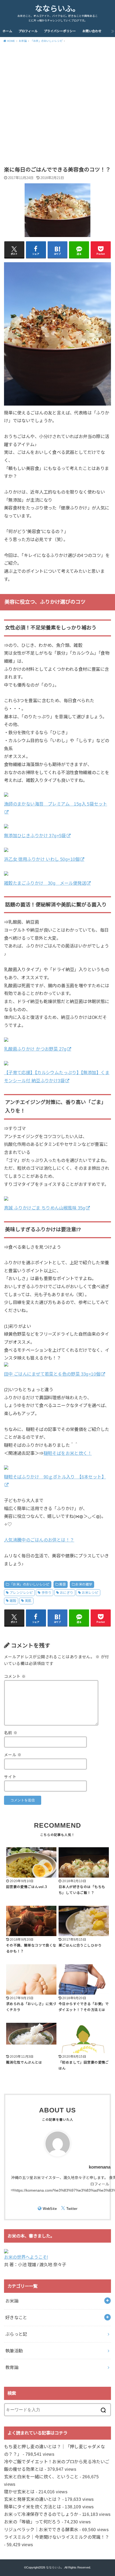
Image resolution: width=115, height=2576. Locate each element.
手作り (46, 1593)
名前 (11, 1733)
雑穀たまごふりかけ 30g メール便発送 (45, 883)
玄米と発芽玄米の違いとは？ (32, 2499)
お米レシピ (90, 1593)
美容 (62, 1584)
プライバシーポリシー (60, 31)
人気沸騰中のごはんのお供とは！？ (39, 1540)
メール (13, 1755)
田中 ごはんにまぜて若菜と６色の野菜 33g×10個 (52, 1374)
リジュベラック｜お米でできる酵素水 (41, 2530)
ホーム (7, 31)
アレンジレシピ (21, 1593)
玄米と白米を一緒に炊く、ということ (41, 2477)
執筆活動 (14, 2351)
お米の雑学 (84, 1584)
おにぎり (67, 1593)
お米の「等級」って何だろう (32, 2522)
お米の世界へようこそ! (26, 2257)
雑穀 (13, 1601)
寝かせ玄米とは (19, 2492)
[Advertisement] (57, 106)
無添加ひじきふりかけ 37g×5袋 (35, 836)
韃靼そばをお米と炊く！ (68, 1453)
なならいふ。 (57, 9)
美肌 (28, 1601)
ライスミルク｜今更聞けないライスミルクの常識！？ (57, 2537)
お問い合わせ (92, 31)
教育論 (12, 2367)
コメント (15, 1677)
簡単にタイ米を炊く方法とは (32, 2507)
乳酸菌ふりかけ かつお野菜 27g (35, 1049)
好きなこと (16, 2318)
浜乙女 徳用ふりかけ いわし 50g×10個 (42, 859)
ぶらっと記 (16, 2334)
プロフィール (28, 31)
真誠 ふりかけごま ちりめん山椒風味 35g (45, 1208)
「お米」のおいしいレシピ (30, 1584)
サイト (10, 1777)
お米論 (12, 2301)
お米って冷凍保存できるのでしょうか (41, 2514)
